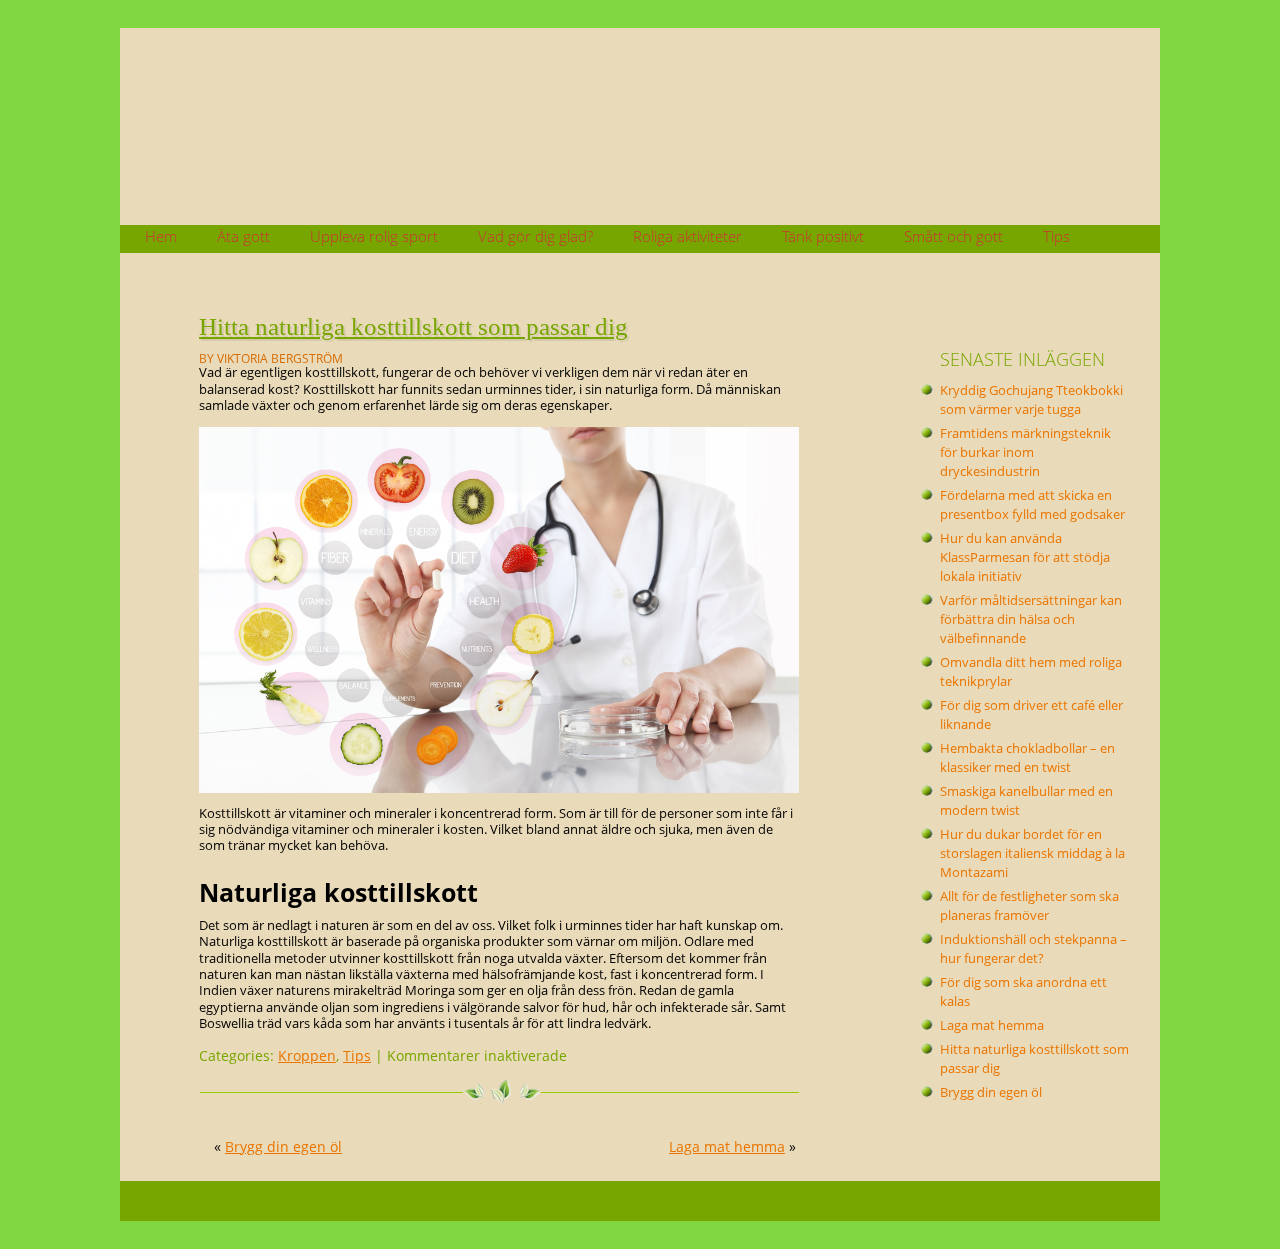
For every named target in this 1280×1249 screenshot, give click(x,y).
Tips (1056, 236)
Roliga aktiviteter (687, 236)
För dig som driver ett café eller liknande (1031, 715)
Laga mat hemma (727, 1146)
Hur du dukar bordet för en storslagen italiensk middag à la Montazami (1032, 853)
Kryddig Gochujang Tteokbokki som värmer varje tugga (1031, 400)
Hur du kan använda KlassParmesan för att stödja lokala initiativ (1025, 557)
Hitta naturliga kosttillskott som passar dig (413, 326)
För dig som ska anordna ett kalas (1023, 992)
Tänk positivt (823, 236)
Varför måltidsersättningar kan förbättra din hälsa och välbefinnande (1031, 619)
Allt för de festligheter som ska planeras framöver (1029, 906)
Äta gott (243, 236)
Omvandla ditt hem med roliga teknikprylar (1031, 672)
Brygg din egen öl (283, 1146)
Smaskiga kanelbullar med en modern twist (1026, 801)
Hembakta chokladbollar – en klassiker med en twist (1027, 758)
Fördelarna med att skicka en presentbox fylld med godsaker (1032, 505)
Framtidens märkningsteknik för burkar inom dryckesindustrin (1025, 452)
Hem (161, 236)
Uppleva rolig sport (374, 236)
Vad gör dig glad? (535, 236)
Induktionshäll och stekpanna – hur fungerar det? (1033, 949)
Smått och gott (953, 236)
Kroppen (307, 1055)
